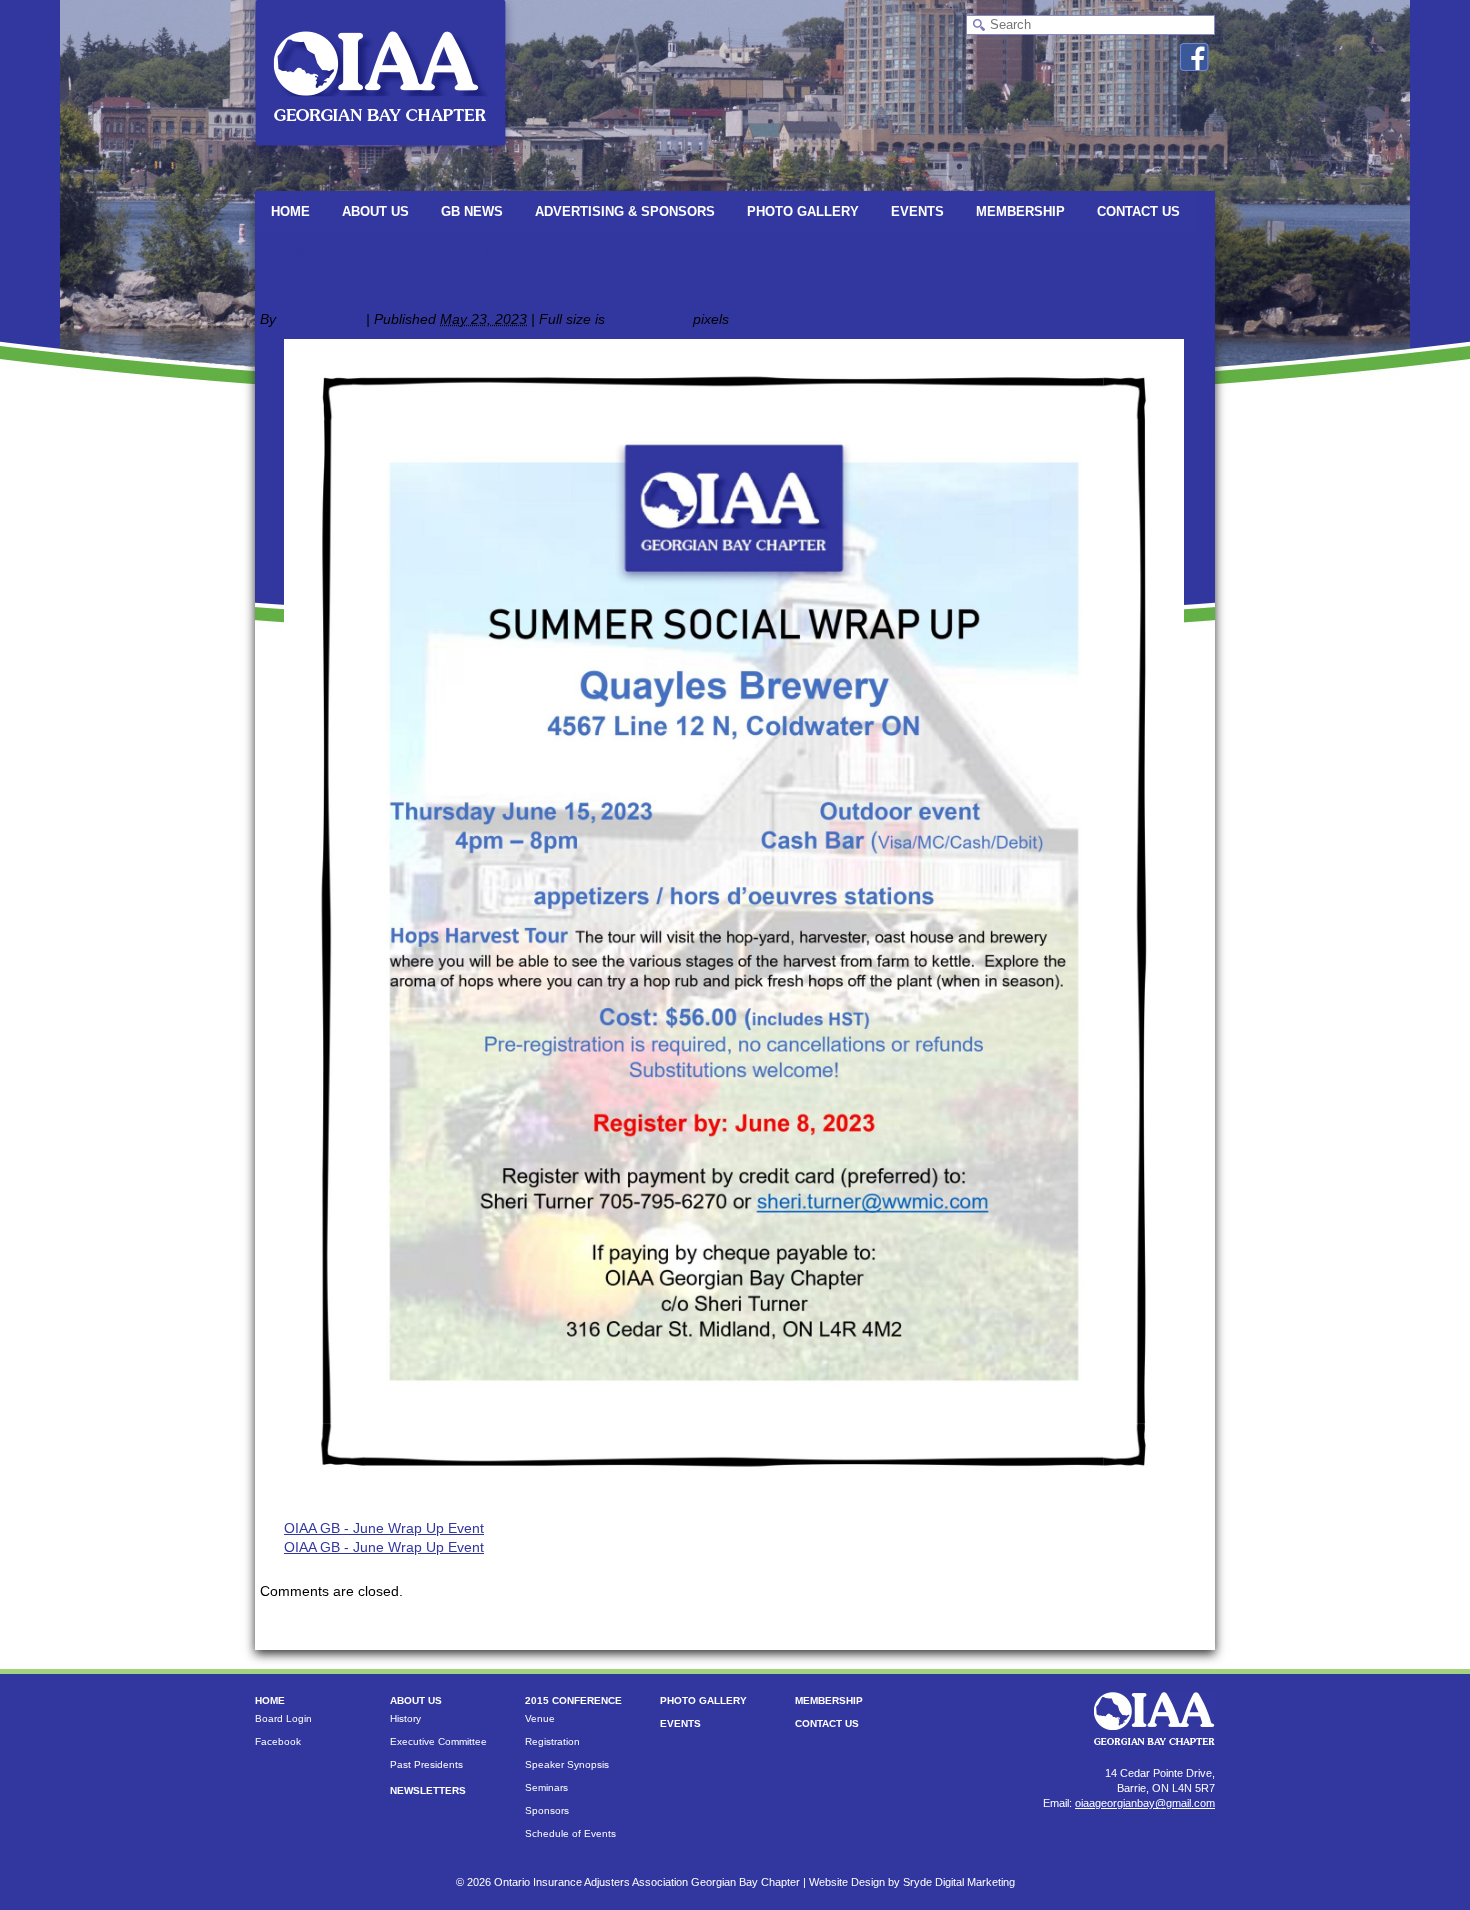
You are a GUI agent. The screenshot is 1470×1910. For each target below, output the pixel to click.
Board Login (283, 1718)
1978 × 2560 (649, 319)
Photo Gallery (803, 211)
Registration (552, 1741)
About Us (375, 211)
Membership (1020, 211)
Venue (540, 1718)
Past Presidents (426, 1764)
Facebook (278, 1741)
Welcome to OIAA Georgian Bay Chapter (397, 252)
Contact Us (1138, 211)
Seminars (546, 1787)
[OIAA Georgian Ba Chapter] (380, 155)
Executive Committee (438, 1741)
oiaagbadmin (321, 319)
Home (290, 211)
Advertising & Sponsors (625, 211)
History (405, 1718)
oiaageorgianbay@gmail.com (1145, 1803)
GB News (472, 211)
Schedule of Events (570, 1833)
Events (917, 211)
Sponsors (547, 1810)
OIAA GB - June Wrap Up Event (384, 1528)
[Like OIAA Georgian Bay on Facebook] (1194, 57)
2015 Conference (573, 1700)
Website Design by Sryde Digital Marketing (912, 1882)
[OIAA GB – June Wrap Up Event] (734, 1499)
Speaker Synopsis (567, 1764)
